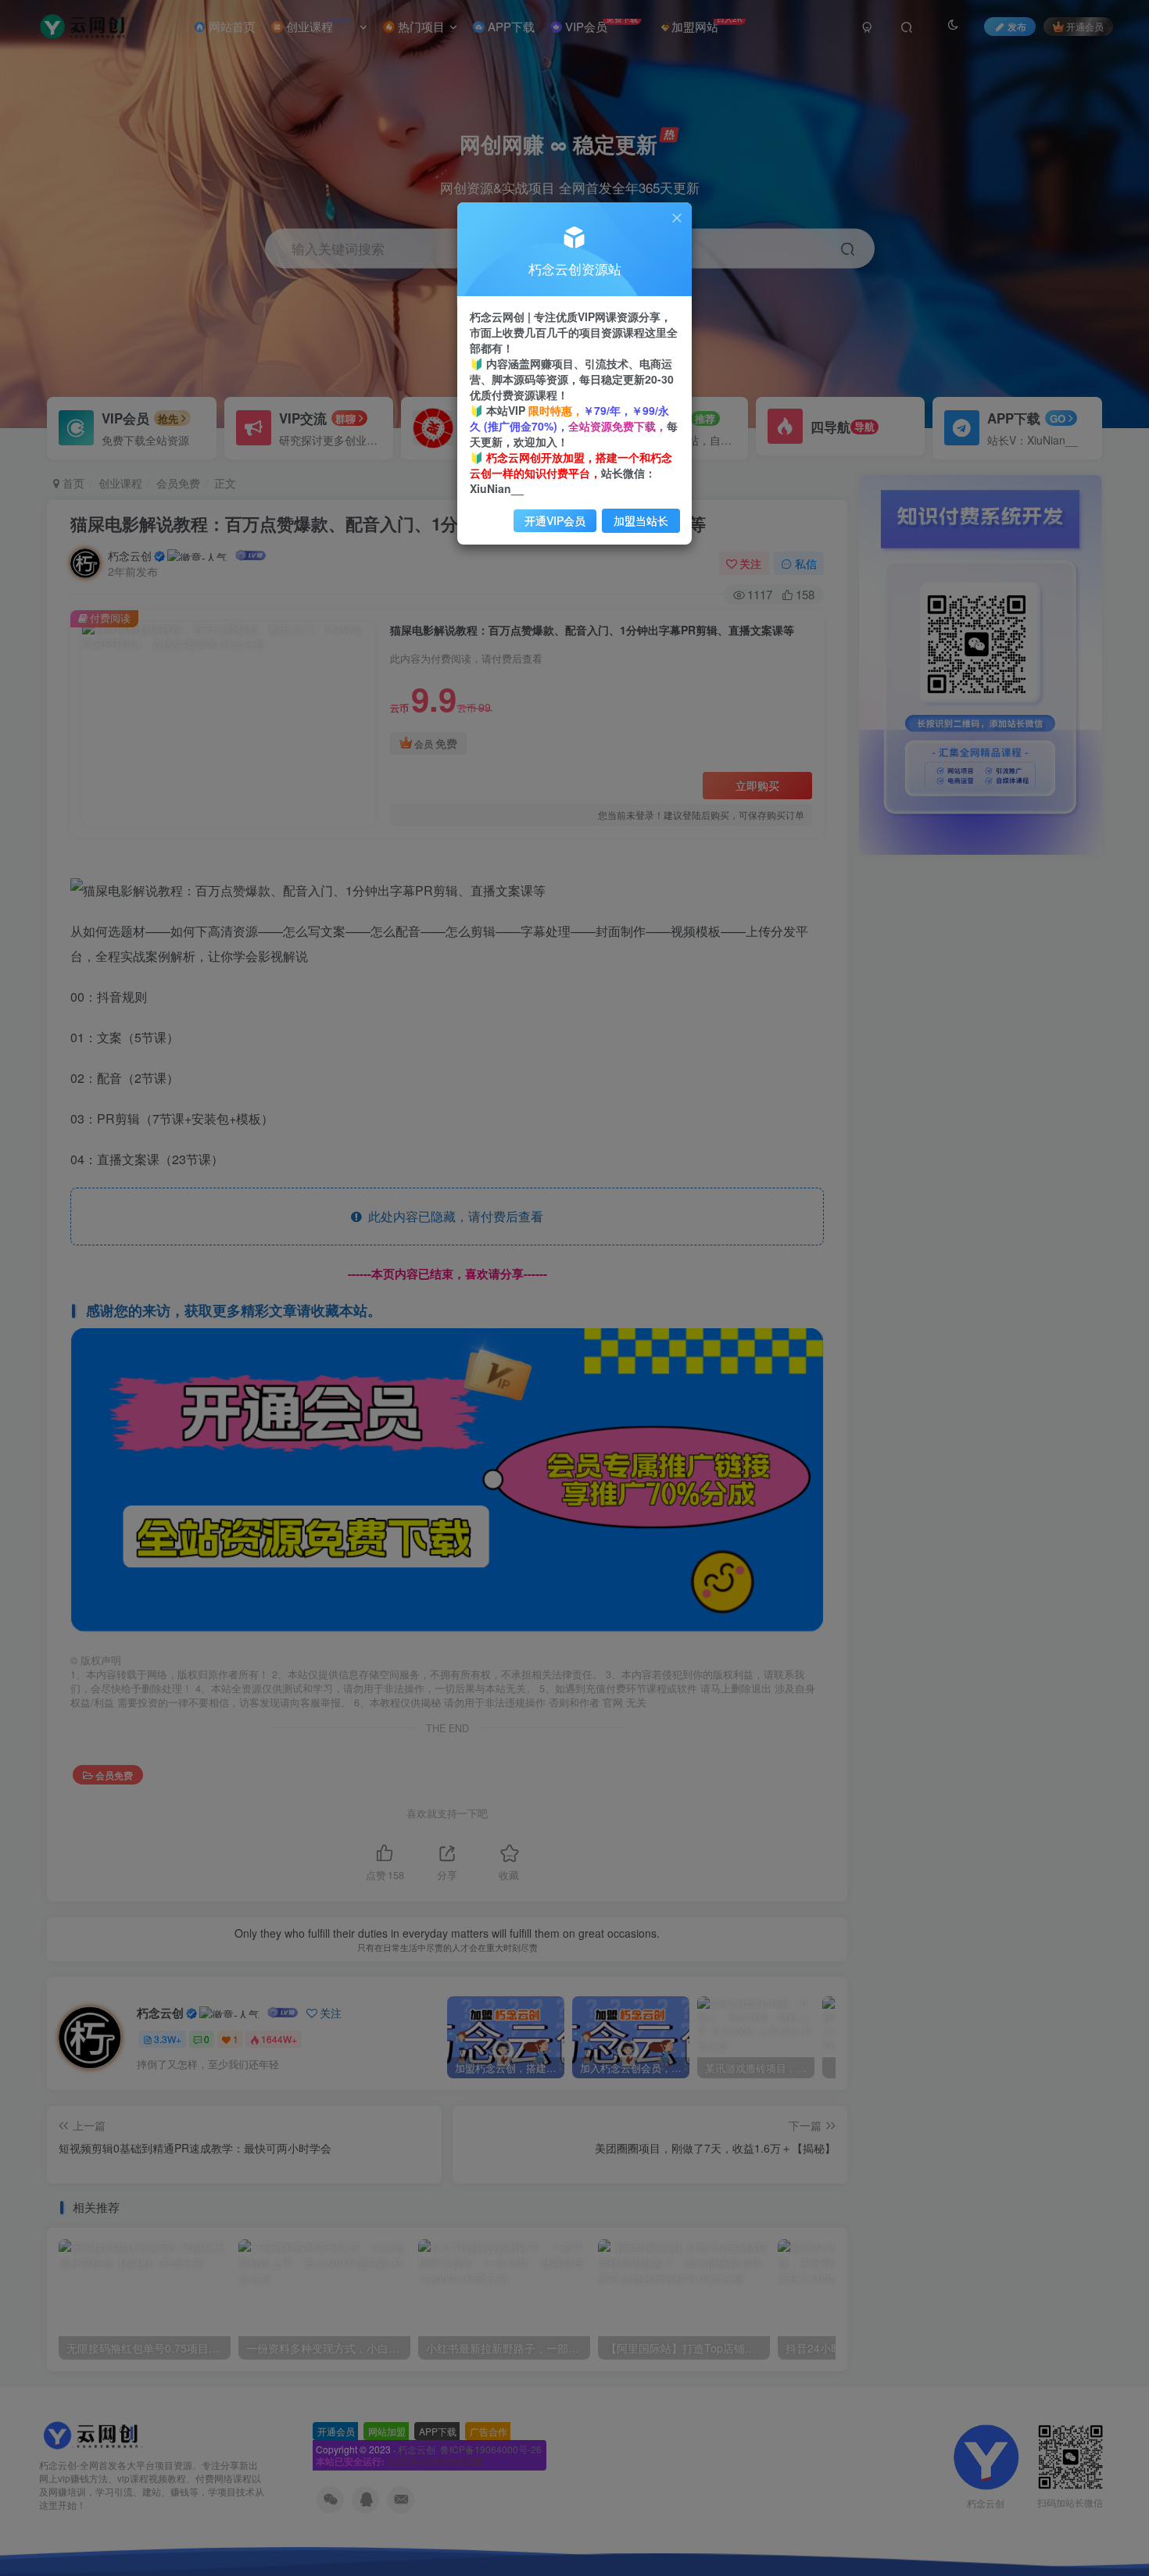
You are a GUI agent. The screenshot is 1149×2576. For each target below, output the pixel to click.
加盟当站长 (641, 520)
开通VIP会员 (555, 520)
